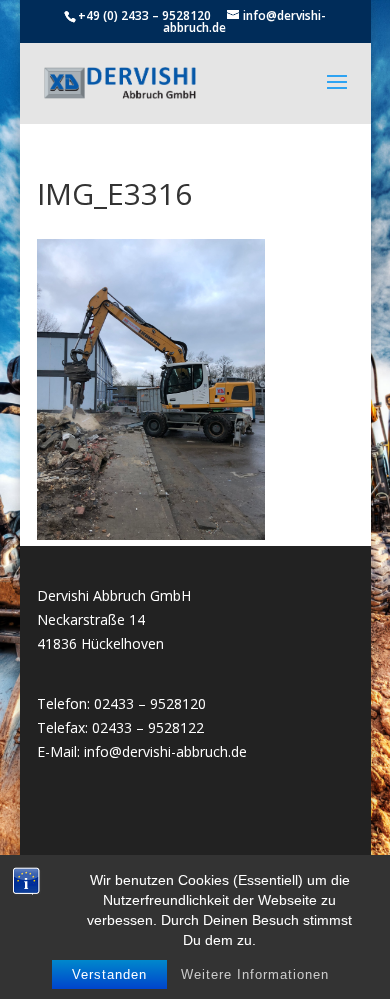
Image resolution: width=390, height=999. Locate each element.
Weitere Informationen (255, 974)
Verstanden (109, 974)
